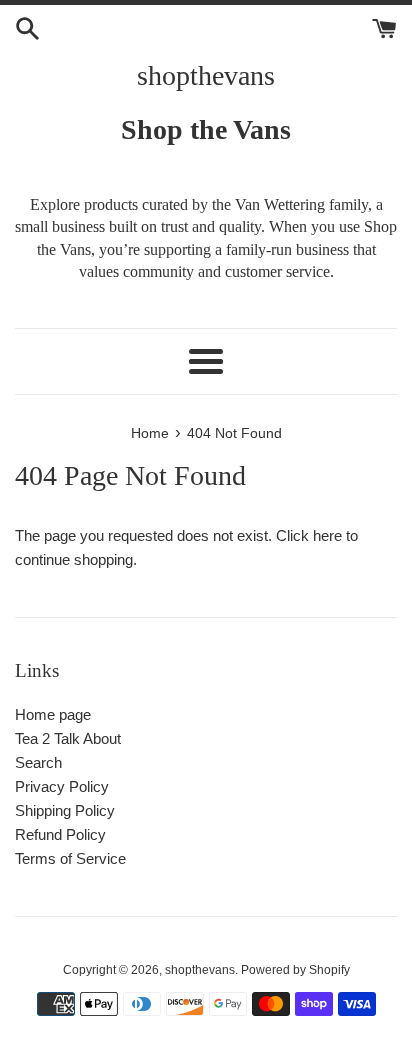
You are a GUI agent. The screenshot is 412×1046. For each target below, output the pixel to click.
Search (38, 762)
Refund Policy (60, 834)
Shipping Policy (65, 810)
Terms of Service (70, 858)
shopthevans (206, 75)
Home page (53, 714)
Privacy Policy (62, 786)
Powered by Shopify (295, 970)
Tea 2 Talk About (68, 738)
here (327, 535)
